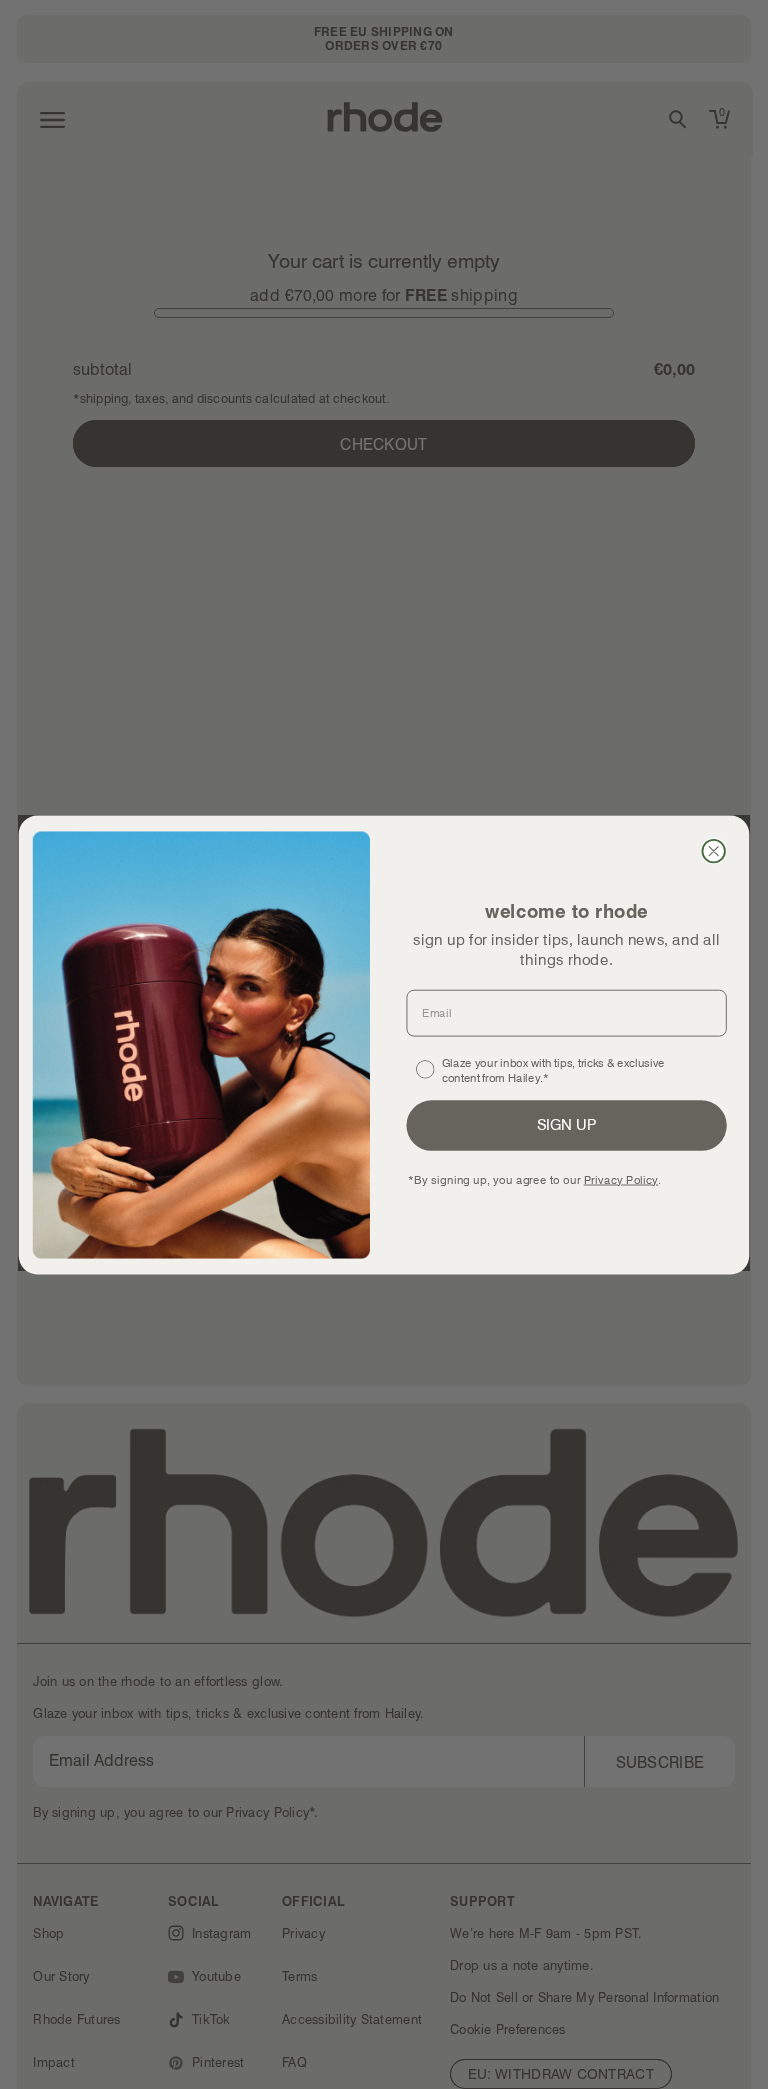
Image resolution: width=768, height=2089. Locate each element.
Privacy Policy (621, 1178)
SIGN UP (566, 1124)
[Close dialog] (713, 850)
